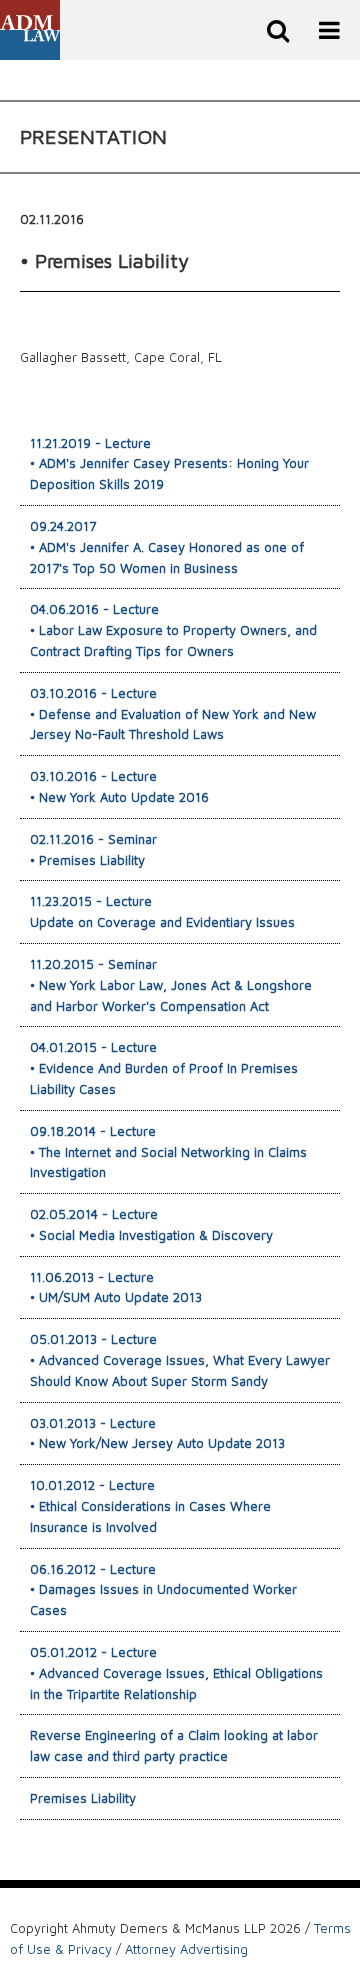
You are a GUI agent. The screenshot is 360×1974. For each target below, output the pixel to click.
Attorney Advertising (186, 1949)
